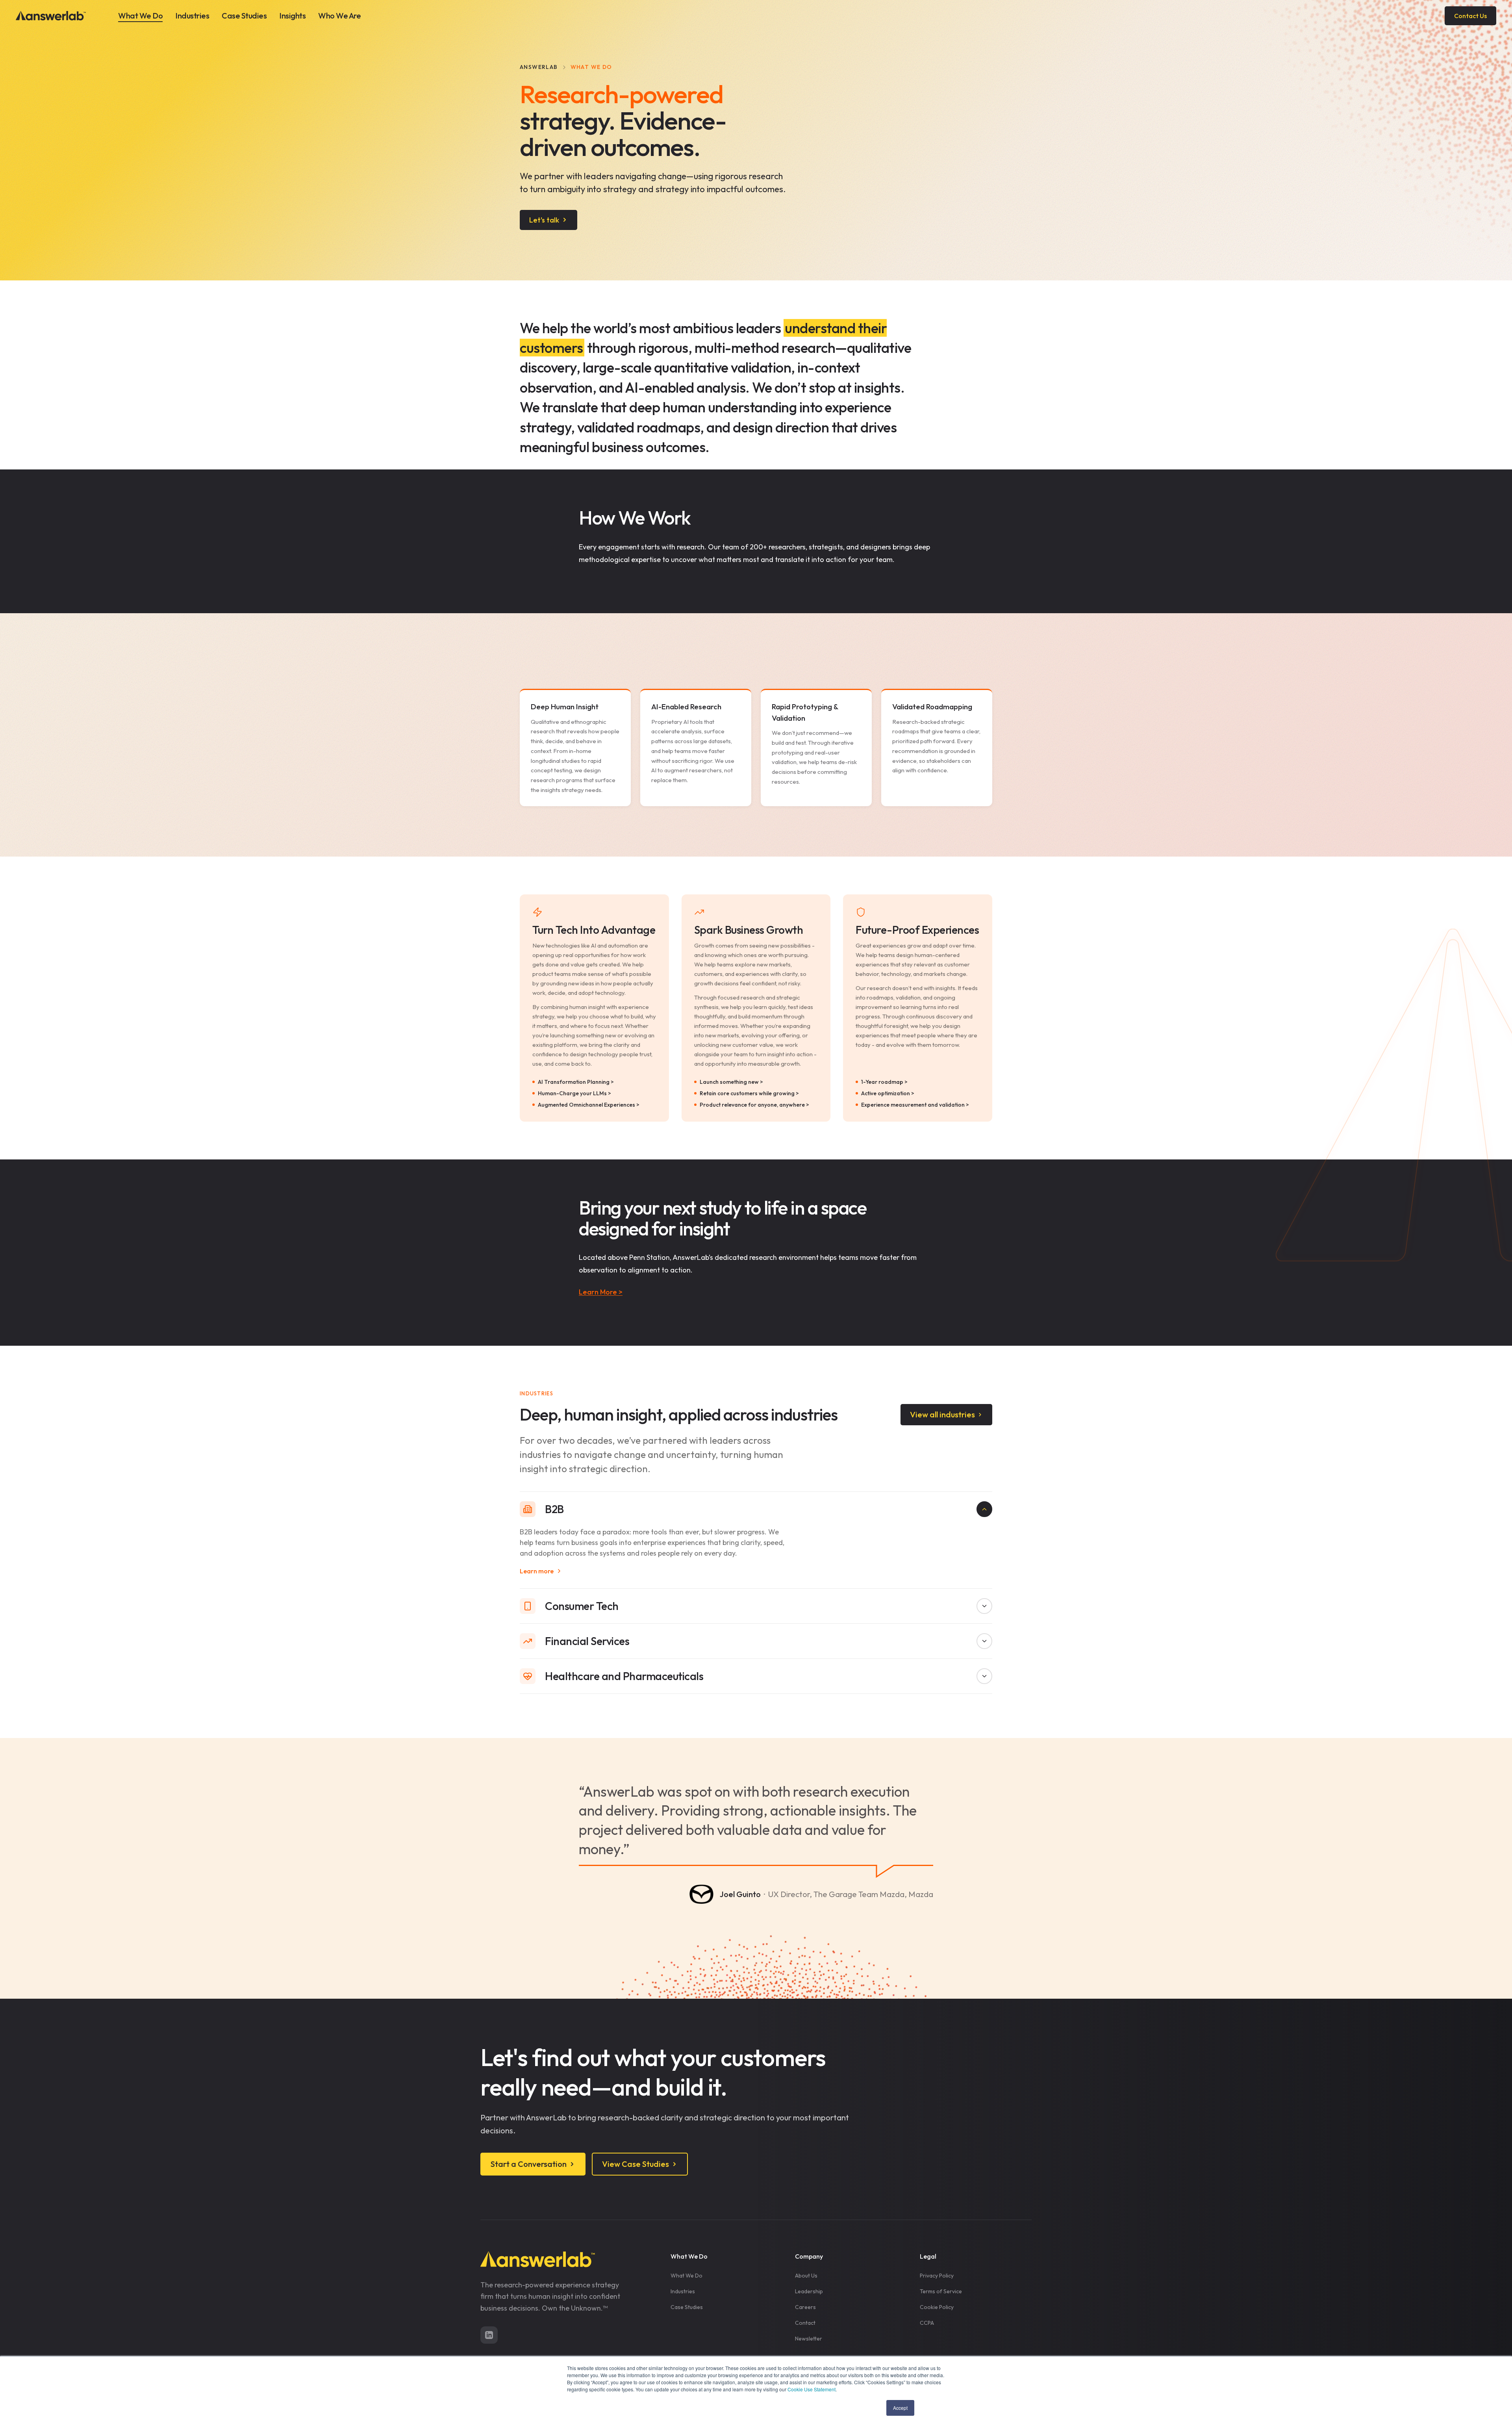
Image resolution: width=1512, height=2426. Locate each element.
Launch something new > (731, 1082)
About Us (806, 2276)
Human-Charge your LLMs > (574, 1093)
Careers (805, 2307)
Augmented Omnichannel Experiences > (589, 1105)
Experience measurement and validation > (915, 1105)
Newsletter (809, 2339)
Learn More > (601, 1292)
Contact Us (1470, 16)
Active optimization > (888, 1093)
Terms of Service (941, 2291)
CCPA (927, 2323)
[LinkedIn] (489, 2335)
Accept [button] (900, 2408)
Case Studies (244, 16)
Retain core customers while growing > (749, 1093)
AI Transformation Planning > (576, 1082)
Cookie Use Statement (812, 2389)
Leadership (809, 2291)
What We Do (140, 16)
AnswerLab (539, 67)
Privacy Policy (937, 2276)
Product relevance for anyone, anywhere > (754, 1105)
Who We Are (339, 16)
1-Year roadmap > (884, 1082)
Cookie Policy (937, 2307)
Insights (292, 16)
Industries (192, 16)
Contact (805, 2323)
